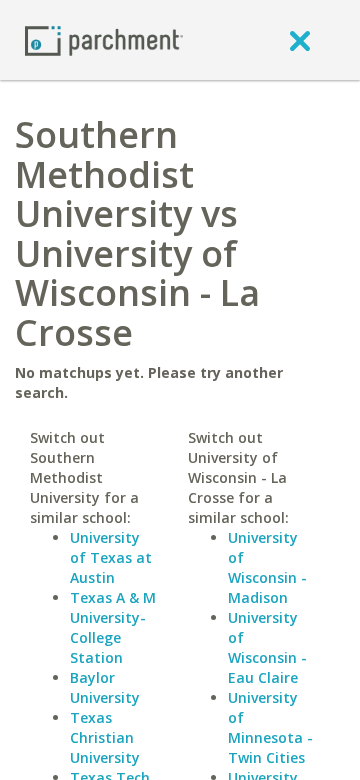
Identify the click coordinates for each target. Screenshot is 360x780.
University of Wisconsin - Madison (267, 567)
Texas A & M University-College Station (113, 627)
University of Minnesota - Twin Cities (270, 727)
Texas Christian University (105, 737)
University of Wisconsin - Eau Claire (267, 647)
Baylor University (105, 687)
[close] (300, 40)
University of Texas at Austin (111, 557)
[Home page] (104, 39)
